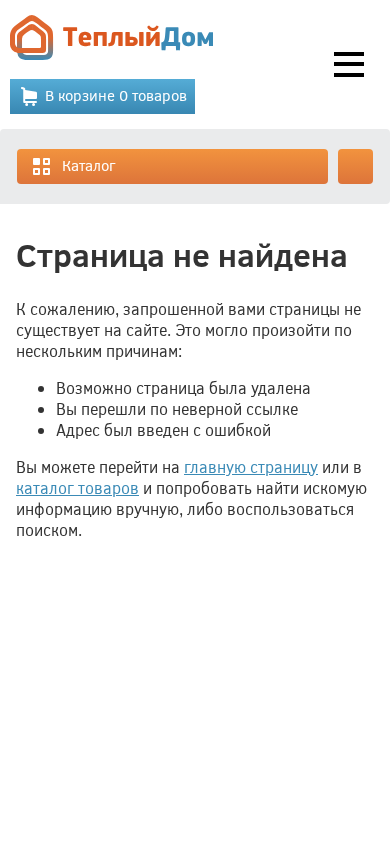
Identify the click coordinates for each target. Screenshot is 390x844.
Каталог (88, 165)
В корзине (116, 95)
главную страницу (251, 466)
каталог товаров (77, 487)
